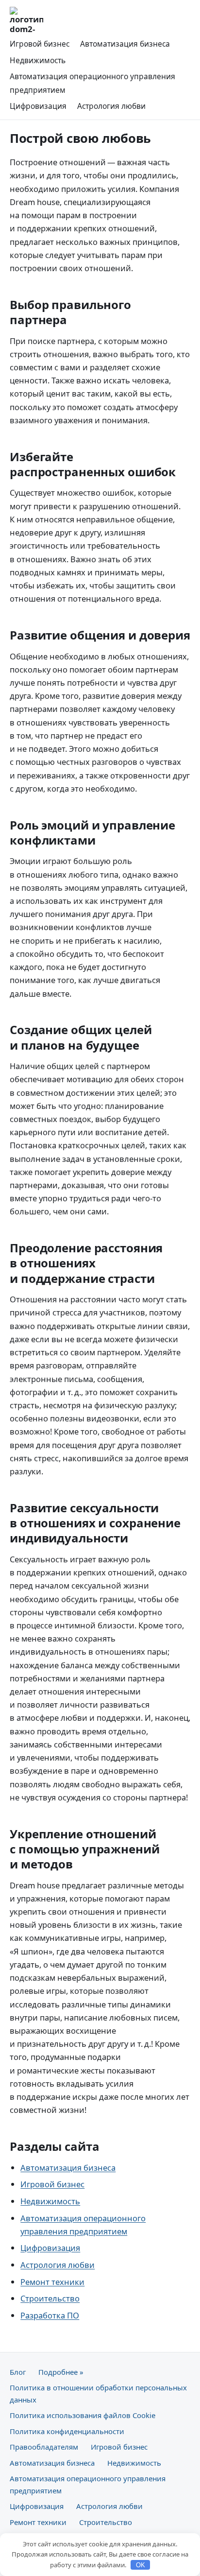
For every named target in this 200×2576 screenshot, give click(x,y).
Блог (18, 2372)
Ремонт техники (52, 2282)
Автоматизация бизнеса (125, 44)
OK (141, 2565)
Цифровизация (38, 106)
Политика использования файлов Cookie (83, 2415)
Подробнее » (61, 2372)
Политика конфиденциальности (67, 2431)
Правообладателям (44, 2447)
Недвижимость (38, 60)
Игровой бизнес (40, 44)
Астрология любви (111, 106)
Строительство (50, 2298)
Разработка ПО (50, 2315)
